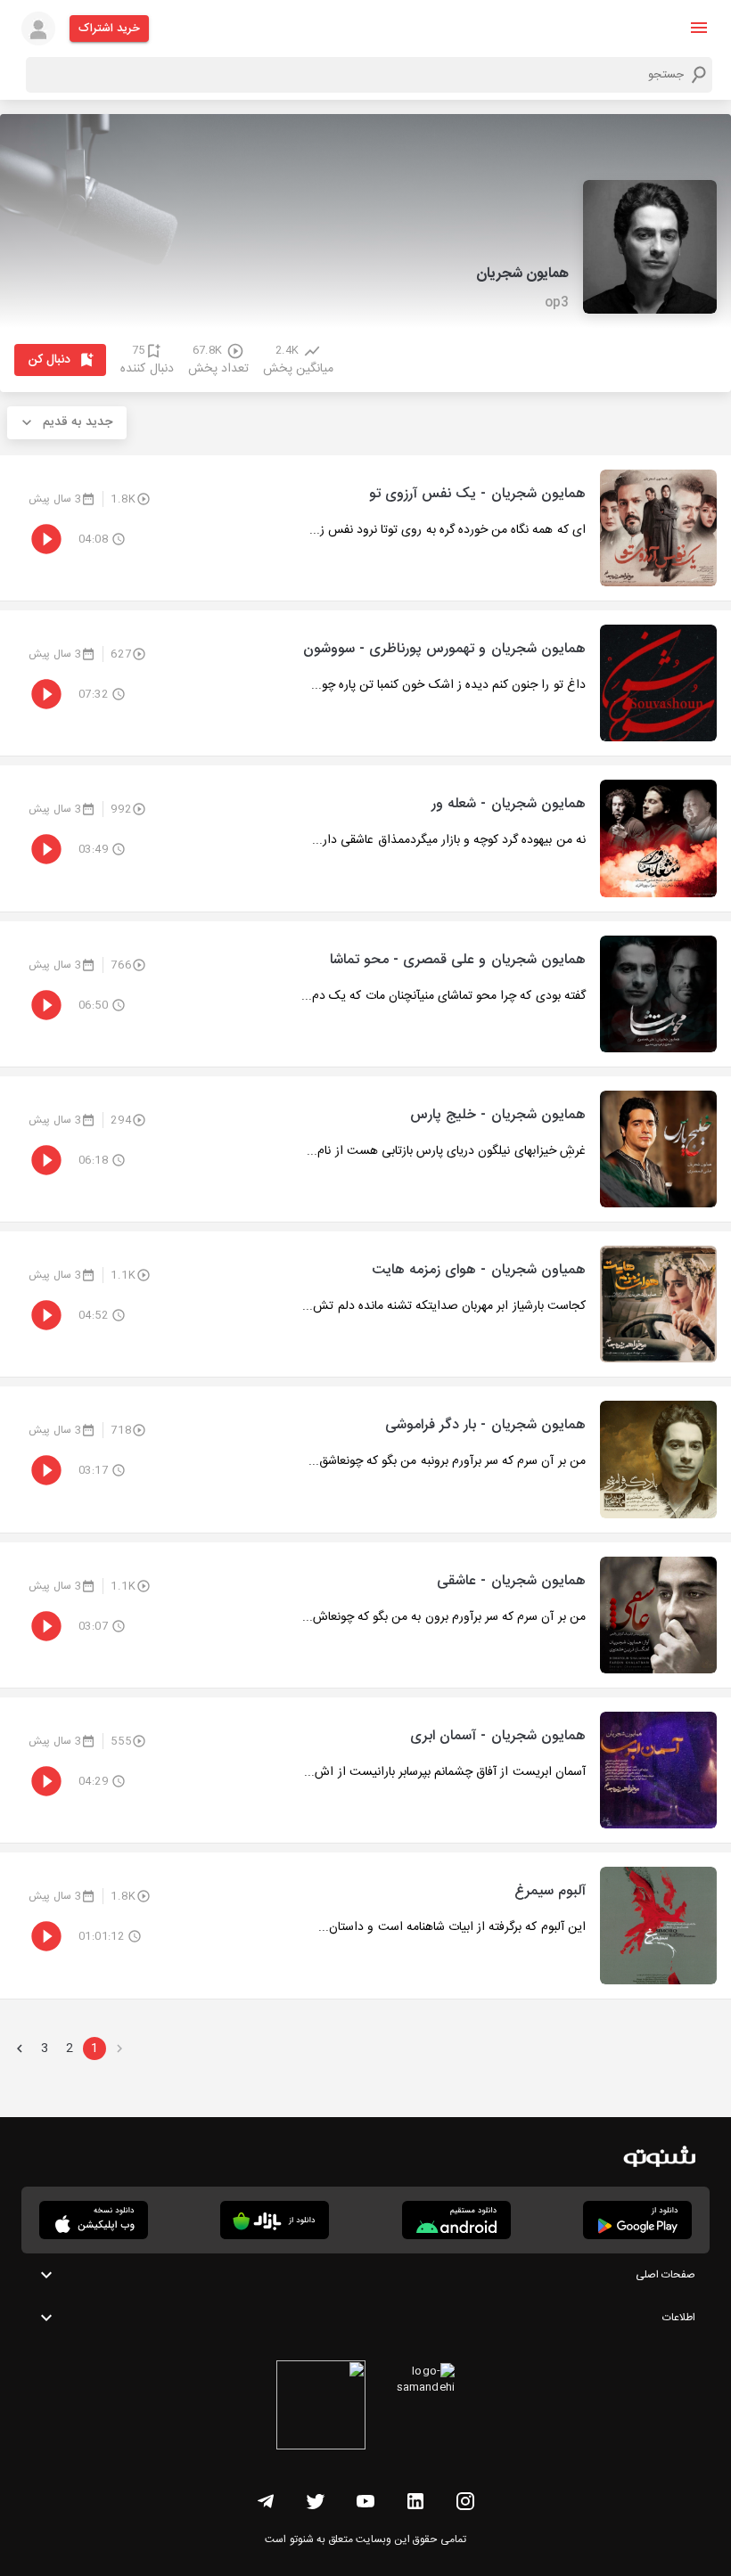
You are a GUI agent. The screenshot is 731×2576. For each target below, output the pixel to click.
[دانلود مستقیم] (456, 2220)
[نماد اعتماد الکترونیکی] (321, 2408)
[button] (699, 28)
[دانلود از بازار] (275, 2220)
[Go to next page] (20, 2049)
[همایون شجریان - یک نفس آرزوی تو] (365, 528)
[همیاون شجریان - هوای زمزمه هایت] (365, 1304)
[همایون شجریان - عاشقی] (365, 1615)
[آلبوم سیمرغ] (365, 1925)
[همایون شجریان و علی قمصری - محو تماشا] (365, 994)
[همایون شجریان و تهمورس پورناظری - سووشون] (365, 683)
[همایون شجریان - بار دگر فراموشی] (365, 1459)
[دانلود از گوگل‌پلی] (637, 2220)
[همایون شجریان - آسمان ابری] (365, 1770)
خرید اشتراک (109, 29)
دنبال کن (49, 360)
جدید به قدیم (78, 422)
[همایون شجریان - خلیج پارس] (365, 1149)
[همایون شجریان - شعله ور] (365, 838)
